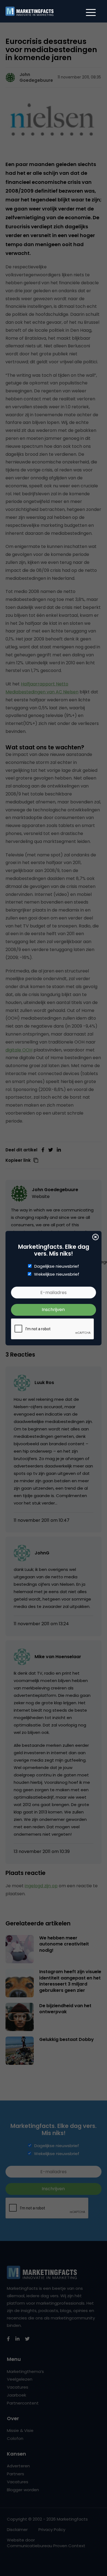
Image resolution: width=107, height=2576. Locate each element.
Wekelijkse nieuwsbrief (57, 1274)
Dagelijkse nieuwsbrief (57, 1266)
